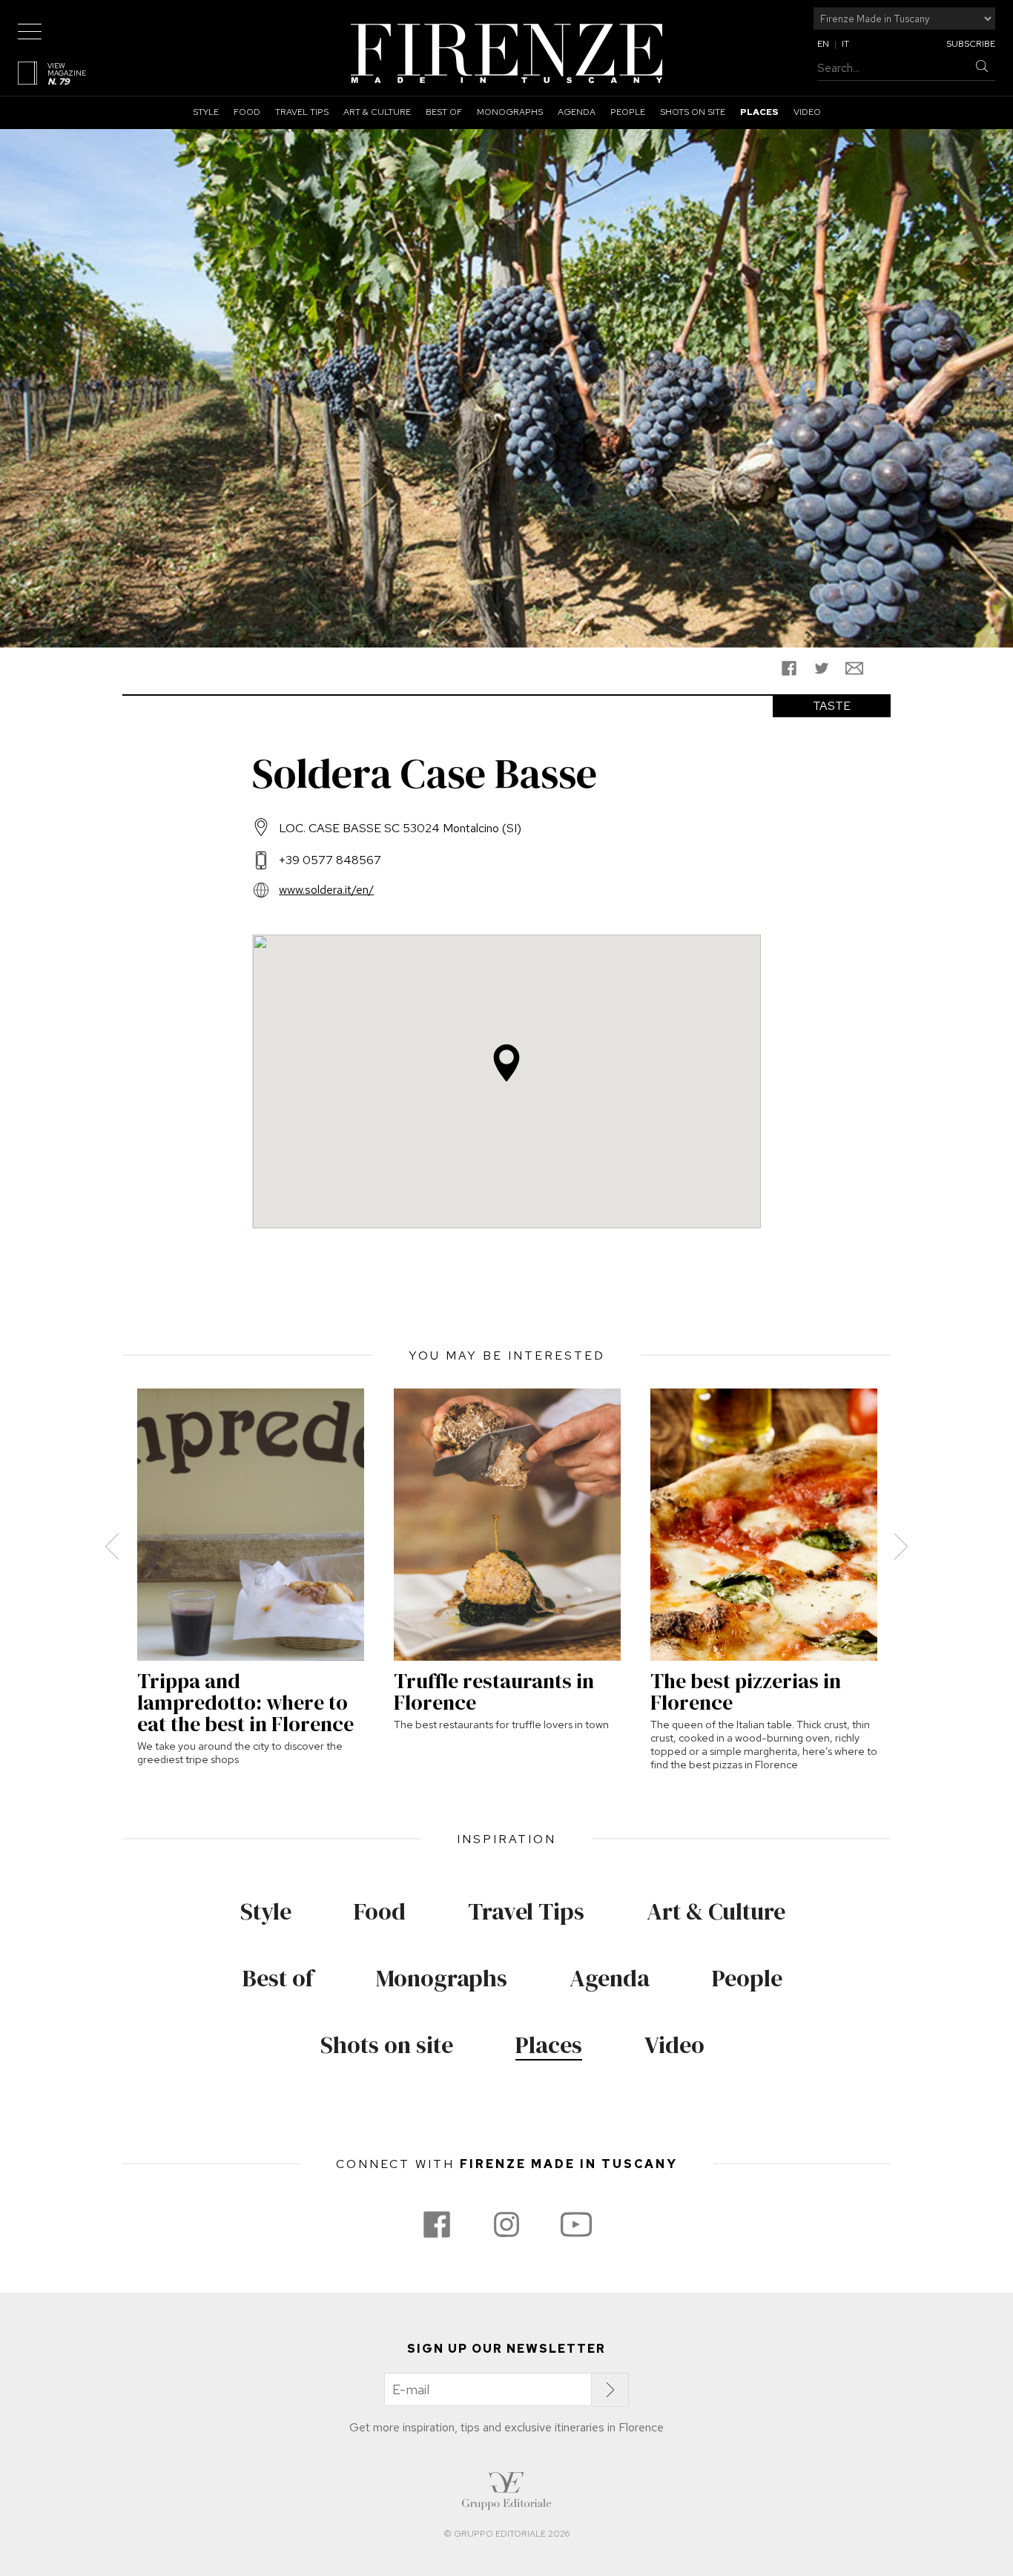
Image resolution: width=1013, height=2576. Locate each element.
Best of (444, 112)
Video (807, 112)
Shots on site (693, 112)
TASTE (832, 706)
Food (247, 112)
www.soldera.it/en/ (326, 890)
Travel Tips (302, 112)
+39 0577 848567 (330, 860)
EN (823, 44)
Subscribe (971, 44)
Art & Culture (377, 112)
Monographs (510, 112)
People (628, 112)
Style (206, 112)
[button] (506, 1063)
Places (759, 112)
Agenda (577, 112)
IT (845, 44)
